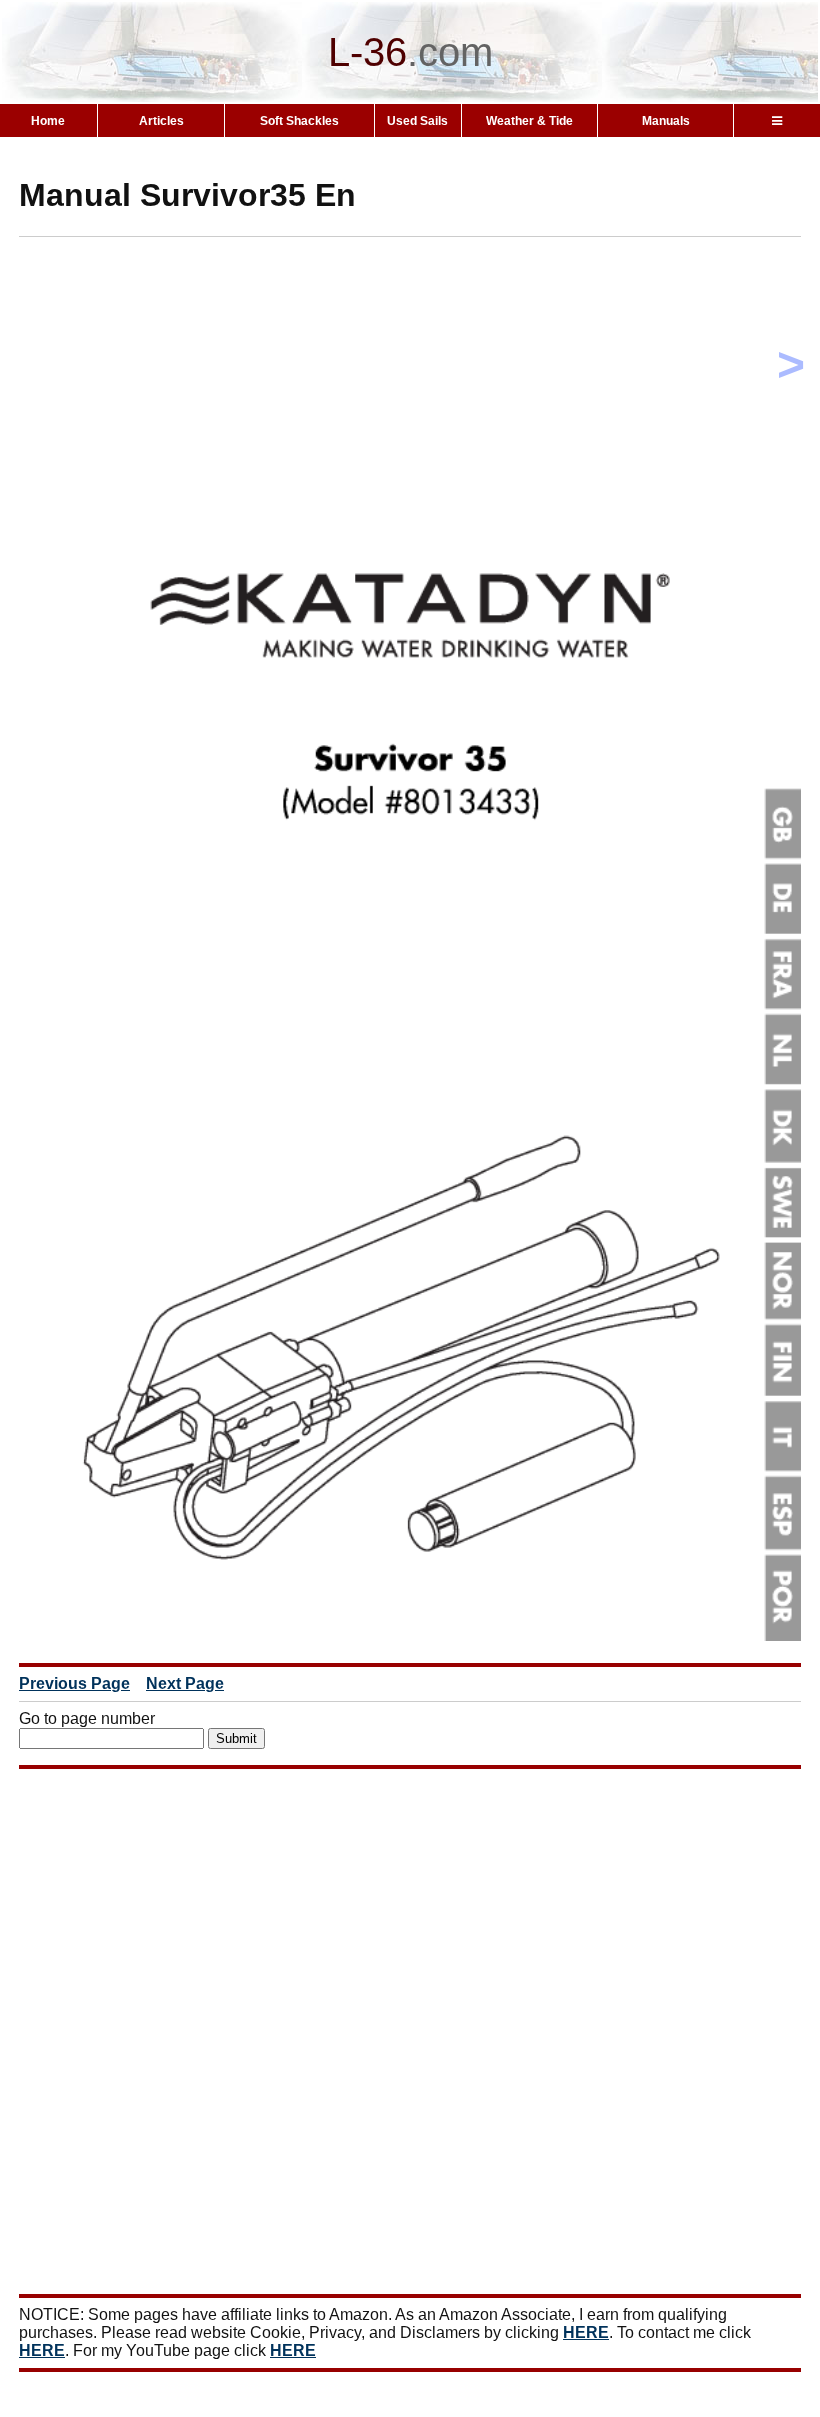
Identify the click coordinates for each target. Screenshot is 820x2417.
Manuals (666, 121)
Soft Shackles (299, 121)
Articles (161, 121)
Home (48, 121)
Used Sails (417, 121)
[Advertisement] (419, 392)
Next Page (185, 1683)
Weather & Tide (529, 121)
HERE (586, 2332)
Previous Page (74, 1683)
